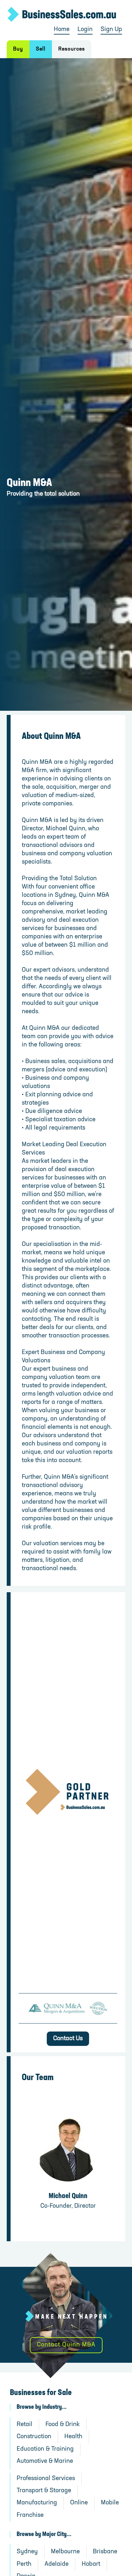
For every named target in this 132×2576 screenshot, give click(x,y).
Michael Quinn (68, 2196)
